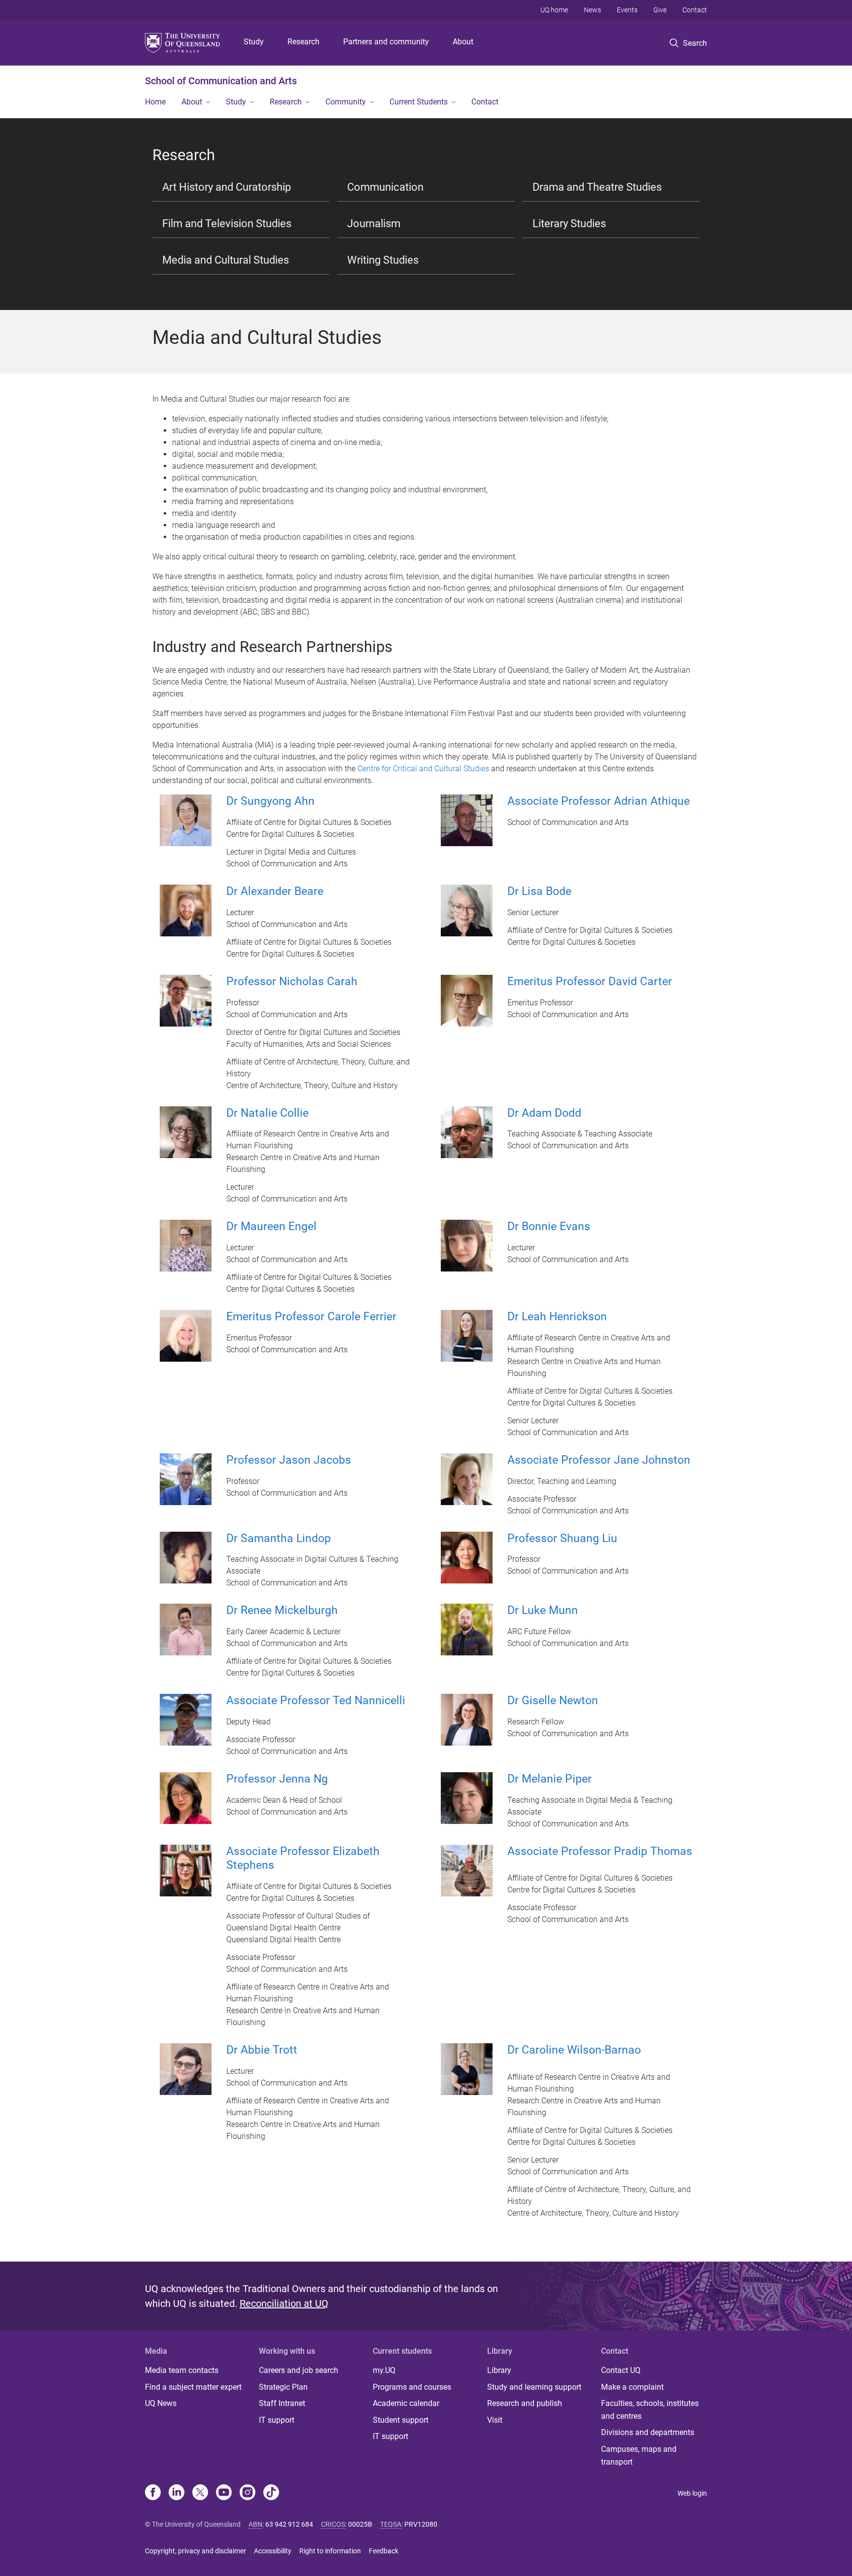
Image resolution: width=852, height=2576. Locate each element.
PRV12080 (421, 2524)
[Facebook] (153, 2493)
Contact (695, 10)
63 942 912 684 (289, 2524)
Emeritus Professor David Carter (590, 981)
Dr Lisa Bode (539, 891)
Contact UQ (621, 2370)
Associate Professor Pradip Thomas (600, 1851)
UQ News (161, 2403)
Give (660, 10)
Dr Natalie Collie (267, 1113)
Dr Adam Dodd (544, 1113)
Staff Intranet (282, 2403)
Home (155, 102)
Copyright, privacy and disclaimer (195, 2551)
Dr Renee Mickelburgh (282, 1610)
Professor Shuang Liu (562, 1538)
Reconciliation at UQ (284, 2303)
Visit (495, 2420)
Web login (692, 2493)
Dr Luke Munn (543, 1610)
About (463, 42)
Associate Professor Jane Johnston (599, 1460)
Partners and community (386, 42)
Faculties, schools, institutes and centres (650, 2410)
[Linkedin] (177, 2493)
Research (303, 42)
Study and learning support (534, 2387)
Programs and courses (412, 2387)
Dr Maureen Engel (271, 1226)
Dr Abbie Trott (262, 2050)
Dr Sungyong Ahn (270, 801)
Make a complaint (632, 2387)
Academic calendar (406, 2403)
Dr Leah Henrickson (557, 1317)
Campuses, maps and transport (639, 2456)
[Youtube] (224, 2493)
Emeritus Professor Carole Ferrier (311, 1317)
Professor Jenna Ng (277, 1779)
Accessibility (273, 2551)
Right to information (330, 2551)
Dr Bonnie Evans (549, 1226)
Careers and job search (299, 2370)
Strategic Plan (283, 2387)
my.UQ (384, 2370)
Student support (401, 2420)
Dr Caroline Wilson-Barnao (574, 2050)
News (592, 10)
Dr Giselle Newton (553, 1700)
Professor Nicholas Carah (292, 981)
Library (499, 2370)
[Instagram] (248, 2493)
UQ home (554, 10)
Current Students (419, 102)
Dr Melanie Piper (550, 1779)
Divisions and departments (648, 2432)
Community (346, 102)
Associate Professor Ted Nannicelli (316, 1700)
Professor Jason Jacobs (289, 1460)
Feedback (384, 2551)
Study (254, 42)
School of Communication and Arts (221, 81)
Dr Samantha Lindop (279, 1538)
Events (627, 10)
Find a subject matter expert (193, 2387)
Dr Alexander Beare (275, 891)
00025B (360, 2524)
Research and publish (525, 2403)
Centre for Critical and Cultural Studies (423, 769)
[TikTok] (271, 2493)
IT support (277, 2420)
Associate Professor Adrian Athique (599, 801)
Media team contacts (182, 2370)
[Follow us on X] (200, 2493)
